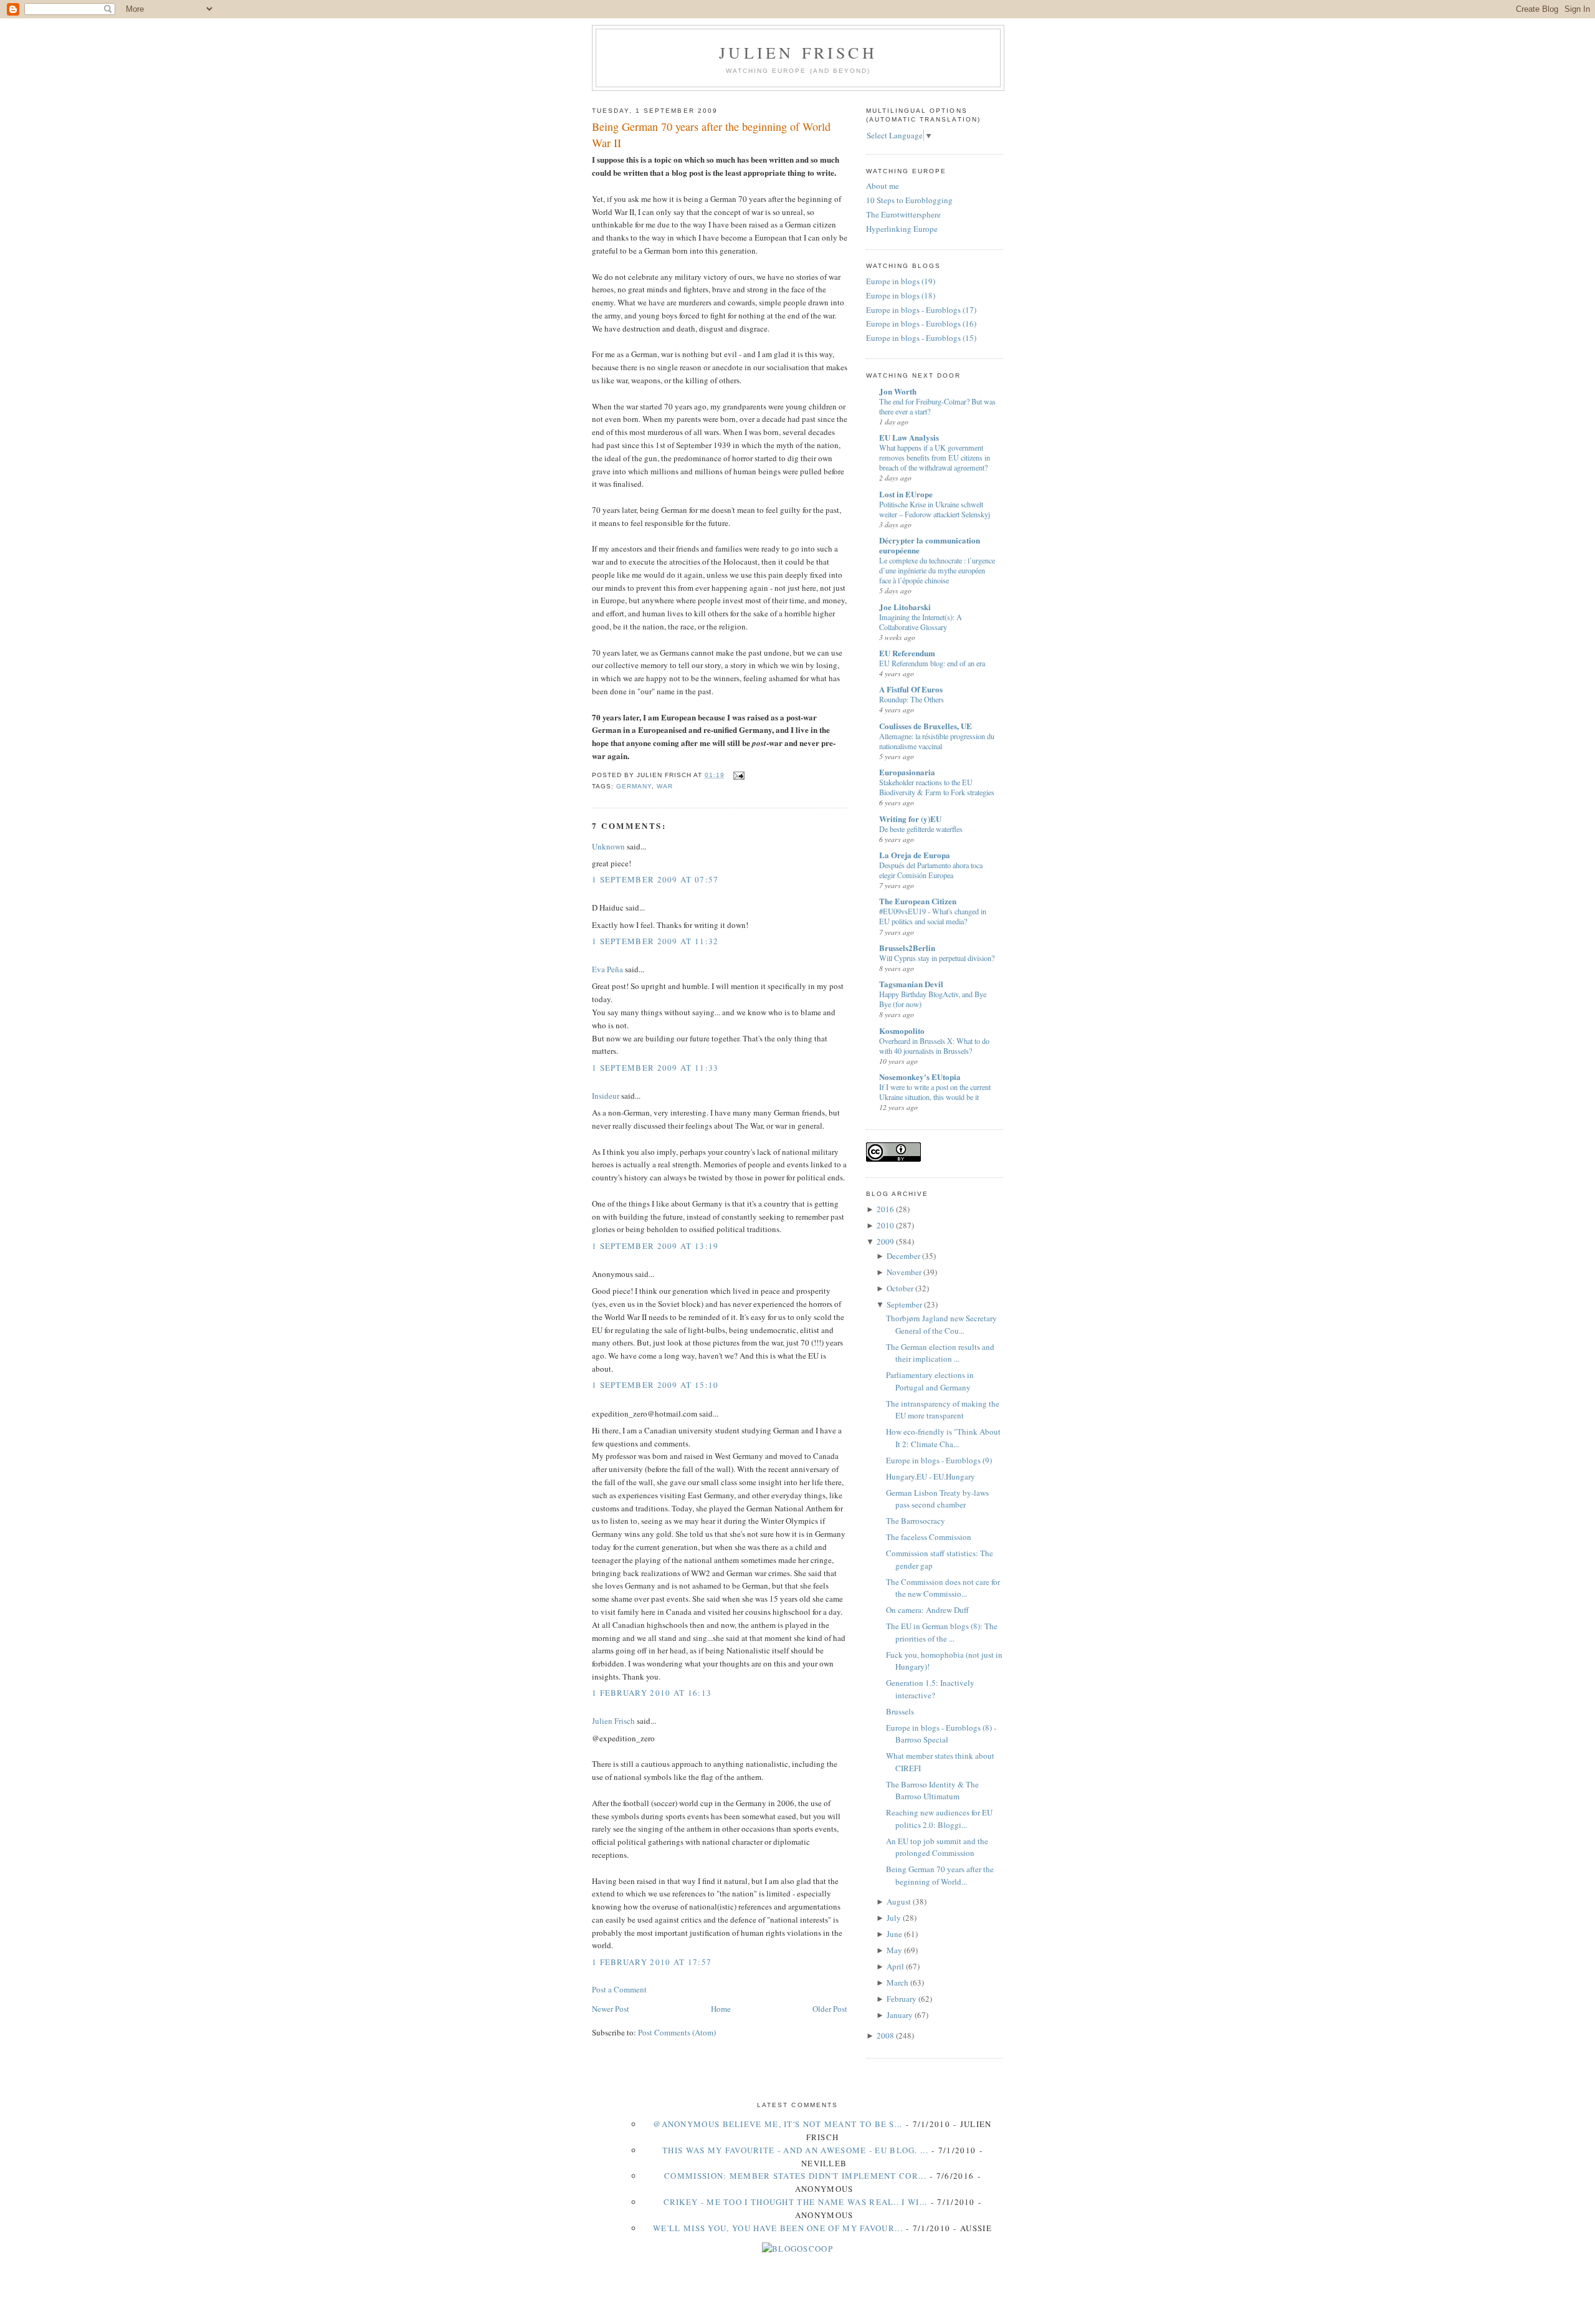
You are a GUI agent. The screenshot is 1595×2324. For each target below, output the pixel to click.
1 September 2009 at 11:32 (655, 941)
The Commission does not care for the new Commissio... (943, 1588)
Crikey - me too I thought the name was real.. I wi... (796, 2202)
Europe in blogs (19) (901, 281)
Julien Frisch (798, 52)
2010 (885, 1225)
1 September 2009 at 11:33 (655, 1068)
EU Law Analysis (909, 437)
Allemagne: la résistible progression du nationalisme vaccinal (937, 741)
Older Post (830, 2009)
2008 (885, 2035)
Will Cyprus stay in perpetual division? (937, 958)
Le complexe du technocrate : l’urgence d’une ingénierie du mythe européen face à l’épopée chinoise (937, 570)
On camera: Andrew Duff (927, 1610)
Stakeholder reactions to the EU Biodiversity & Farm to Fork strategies (937, 787)
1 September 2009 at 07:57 (655, 879)
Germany (634, 786)
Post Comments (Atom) (677, 2032)
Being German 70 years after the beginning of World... (940, 1875)
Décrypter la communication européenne (930, 545)
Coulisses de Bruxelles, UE (926, 726)
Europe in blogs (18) (901, 295)
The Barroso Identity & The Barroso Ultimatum (932, 1791)
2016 (885, 1209)
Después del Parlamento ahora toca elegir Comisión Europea (931, 870)
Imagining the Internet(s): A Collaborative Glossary (921, 622)
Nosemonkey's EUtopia (920, 1077)
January (900, 2015)
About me (883, 186)
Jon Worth (898, 391)
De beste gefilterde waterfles (921, 829)
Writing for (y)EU (910, 819)
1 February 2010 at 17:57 (652, 1962)
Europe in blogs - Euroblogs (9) (939, 1460)
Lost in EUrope (906, 494)
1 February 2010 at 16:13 (652, 1693)
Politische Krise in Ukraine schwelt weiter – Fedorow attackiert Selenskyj (935, 509)
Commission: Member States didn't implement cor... (795, 2176)
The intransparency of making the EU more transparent (943, 1410)
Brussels (900, 1711)
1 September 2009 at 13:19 (655, 1246)
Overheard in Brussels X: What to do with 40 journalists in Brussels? (934, 1046)
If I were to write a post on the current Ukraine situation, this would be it (935, 1092)
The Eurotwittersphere (903, 214)
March (897, 1982)
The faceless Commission (929, 1537)
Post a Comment (619, 1989)
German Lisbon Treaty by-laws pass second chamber (937, 1499)
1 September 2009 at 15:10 (655, 1385)
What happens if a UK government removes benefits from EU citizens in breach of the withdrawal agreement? (935, 457)
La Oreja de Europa (915, 855)
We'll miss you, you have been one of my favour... (778, 2228)
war (665, 786)
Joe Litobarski (905, 607)
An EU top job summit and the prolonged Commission (937, 1847)
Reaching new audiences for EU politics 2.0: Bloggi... (939, 1819)
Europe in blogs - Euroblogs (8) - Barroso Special (941, 1734)
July (894, 1918)
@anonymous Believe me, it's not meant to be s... (778, 2124)
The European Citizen (918, 901)
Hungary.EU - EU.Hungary (931, 1476)
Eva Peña (607, 969)
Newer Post (611, 2009)
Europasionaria (907, 772)
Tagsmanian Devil (911, 984)
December (903, 1256)
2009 (885, 1241)
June (894, 1934)
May (894, 1950)
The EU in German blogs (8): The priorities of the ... (942, 1632)
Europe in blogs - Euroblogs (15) (921, 338)
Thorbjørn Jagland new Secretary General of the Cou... (941, 1324)
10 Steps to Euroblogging (909, 200)
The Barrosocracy (916, 1521)
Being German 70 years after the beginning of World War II (711, 134)
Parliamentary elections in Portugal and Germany (930, 1381)
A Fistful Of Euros (911, 689)
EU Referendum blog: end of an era (932, 663)
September (904, 1304)
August (899, 1901)
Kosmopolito (902, 1030)
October (900, 1288)
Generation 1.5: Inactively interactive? (930, 1689)
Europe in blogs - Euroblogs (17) (921, 310)
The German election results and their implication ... (940, 1353)
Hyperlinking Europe (902, 229)
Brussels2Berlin (907, 948)
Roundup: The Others (912, 699)
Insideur (606, 1096)
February (902, 1999)
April (895, 1966)
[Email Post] (737, 775)
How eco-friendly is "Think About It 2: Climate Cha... (943, 1438)
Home (721, 2009)
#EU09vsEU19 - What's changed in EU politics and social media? (933, 916)
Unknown (608, 846)
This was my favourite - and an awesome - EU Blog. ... (795, 2150)
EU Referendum (907, 653)
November (904, 1272)
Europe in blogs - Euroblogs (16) (921, 323)
